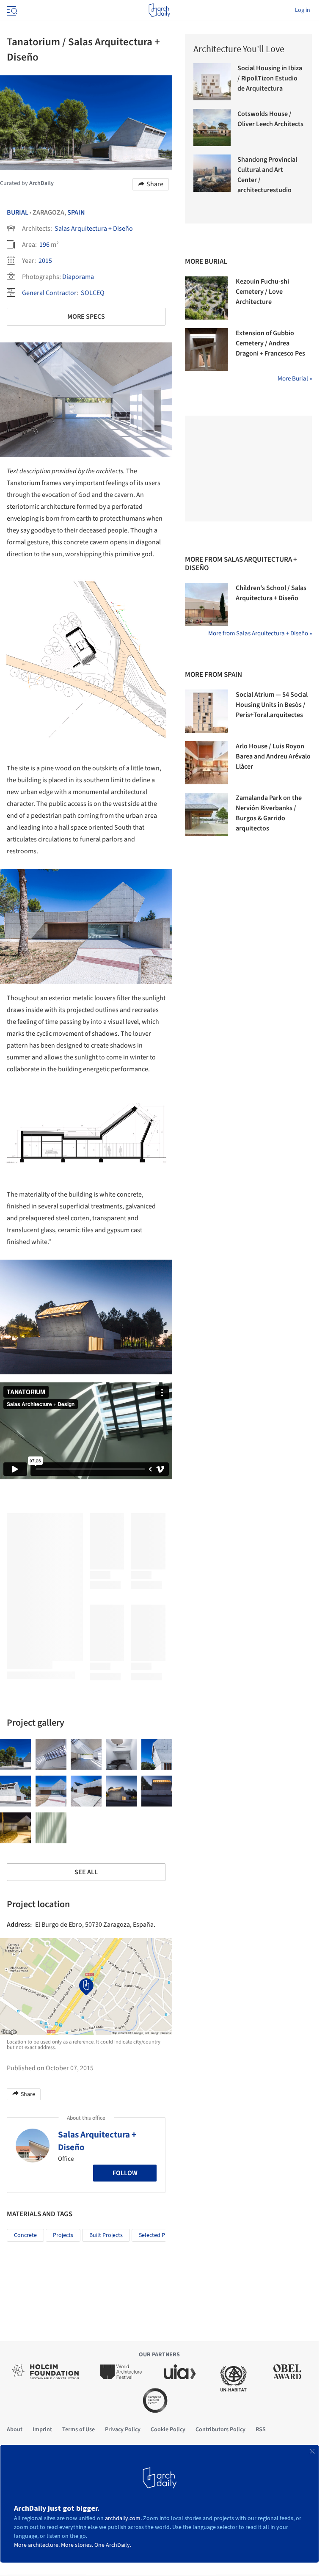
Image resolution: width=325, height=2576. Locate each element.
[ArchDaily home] (159, 10)
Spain (76, 212)
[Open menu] (11, 10)
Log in (303, 10)
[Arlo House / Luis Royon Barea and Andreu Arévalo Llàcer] (207, 763)
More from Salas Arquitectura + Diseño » (260, 633)
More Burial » (295, 379)
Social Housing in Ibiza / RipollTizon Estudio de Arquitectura (270, 78)
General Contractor (49, 293)
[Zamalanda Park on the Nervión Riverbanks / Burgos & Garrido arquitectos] (207, 814)
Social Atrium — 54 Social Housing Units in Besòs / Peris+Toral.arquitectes (272, 705)
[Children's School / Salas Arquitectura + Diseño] (207, 604)
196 (44, 245)
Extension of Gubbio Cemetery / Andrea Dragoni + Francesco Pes (270, 343)
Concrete (25, 2235)
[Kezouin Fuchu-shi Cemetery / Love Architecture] (207, 298)
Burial (18, 212)
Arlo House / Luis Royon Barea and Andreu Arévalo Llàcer (273, 756)
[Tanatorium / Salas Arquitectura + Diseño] (15, 1754)
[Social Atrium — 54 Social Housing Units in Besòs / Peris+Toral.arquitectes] (207, 711)
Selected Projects (160, 2235)
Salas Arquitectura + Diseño (94, 229)
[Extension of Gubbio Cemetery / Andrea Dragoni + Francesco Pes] (207, 350)
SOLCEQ (93, 293)
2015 (45, 261)
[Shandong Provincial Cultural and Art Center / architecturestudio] (212, 173)
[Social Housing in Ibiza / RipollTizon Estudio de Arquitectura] (212, 82)
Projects (63, 2235)
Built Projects (106, 2235)
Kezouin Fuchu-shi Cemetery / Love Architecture (262, 292)
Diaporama (78, 277)
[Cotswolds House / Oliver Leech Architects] (212, 127)
